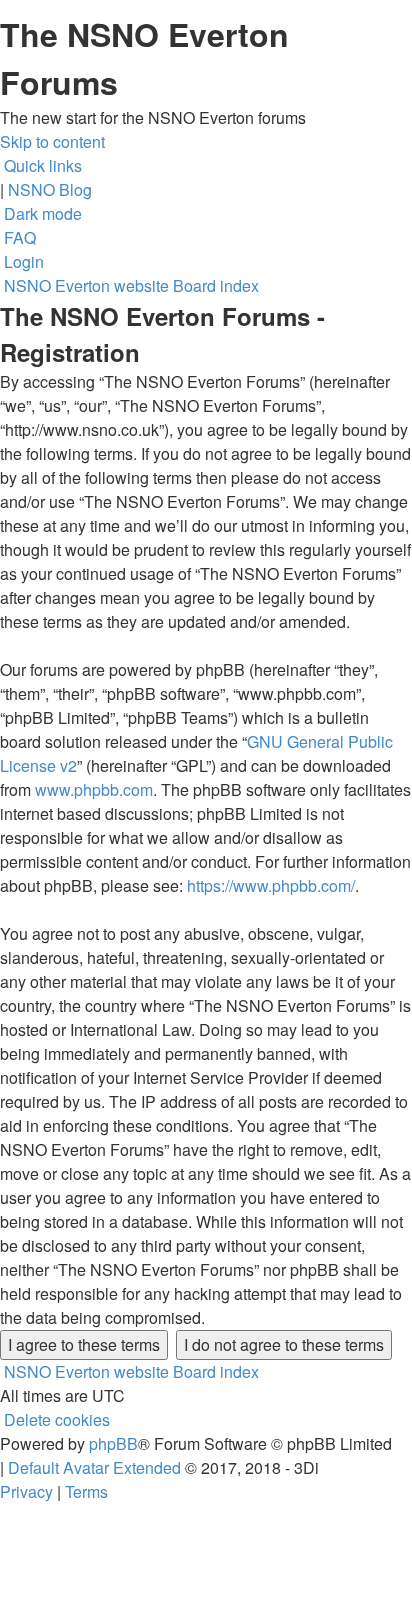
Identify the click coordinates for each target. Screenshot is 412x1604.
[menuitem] (18, 237)
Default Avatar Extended (94, 1467)
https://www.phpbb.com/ (271, 885)
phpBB (113, 1443)
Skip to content (52, 141)
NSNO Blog (50, 189)
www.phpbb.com (94, 789)
